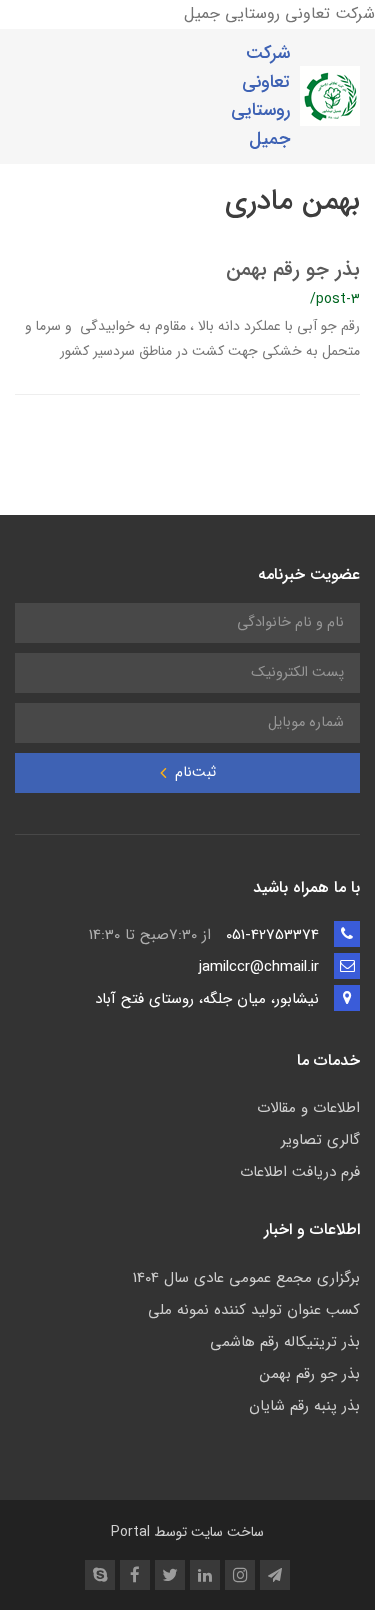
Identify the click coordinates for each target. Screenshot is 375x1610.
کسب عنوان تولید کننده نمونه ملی (254, 1310)
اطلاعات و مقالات (308, 1108)
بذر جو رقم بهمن (293, 269)
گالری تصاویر (320, 1140)
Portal (130, 1532)
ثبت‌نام (193, 772)
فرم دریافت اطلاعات (300, 1172)
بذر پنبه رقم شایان (304, 1406)
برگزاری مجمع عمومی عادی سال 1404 (246, 1278)
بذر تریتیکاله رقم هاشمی (285, 1342)
